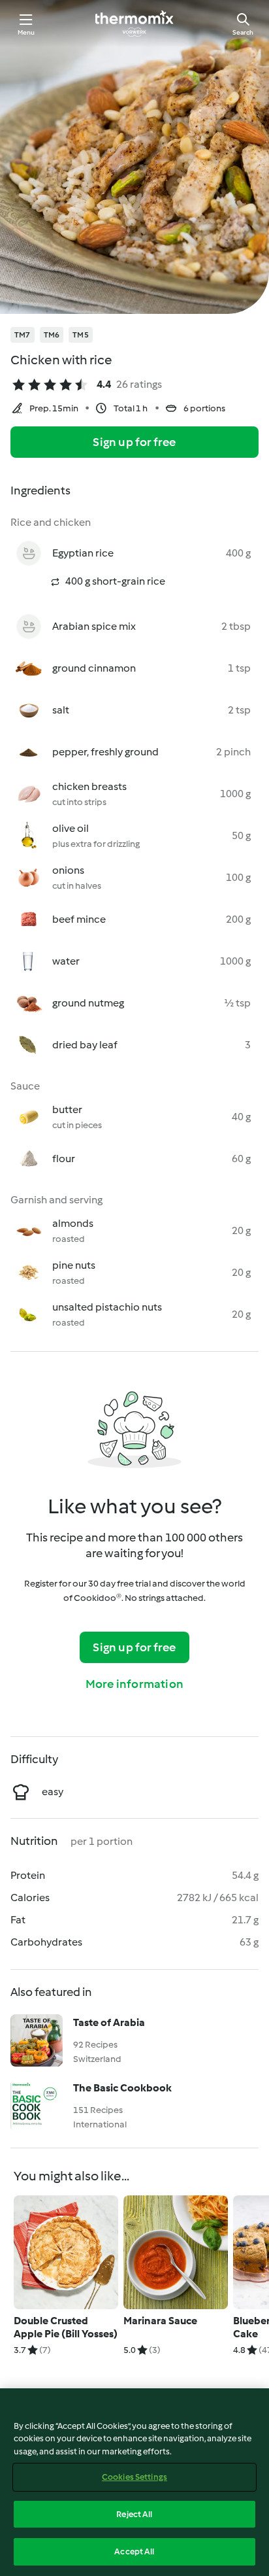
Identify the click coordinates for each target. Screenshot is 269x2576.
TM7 (23, 335)
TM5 (81, 335)
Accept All (134, 2551)
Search (243, 32)
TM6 (52, 335)
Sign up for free (134, 442)
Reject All (134, 2514)
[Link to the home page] (134, 24)
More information (134, 1684)
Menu (26, 32)
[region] (134, 2482)
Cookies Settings (134, 2477)
